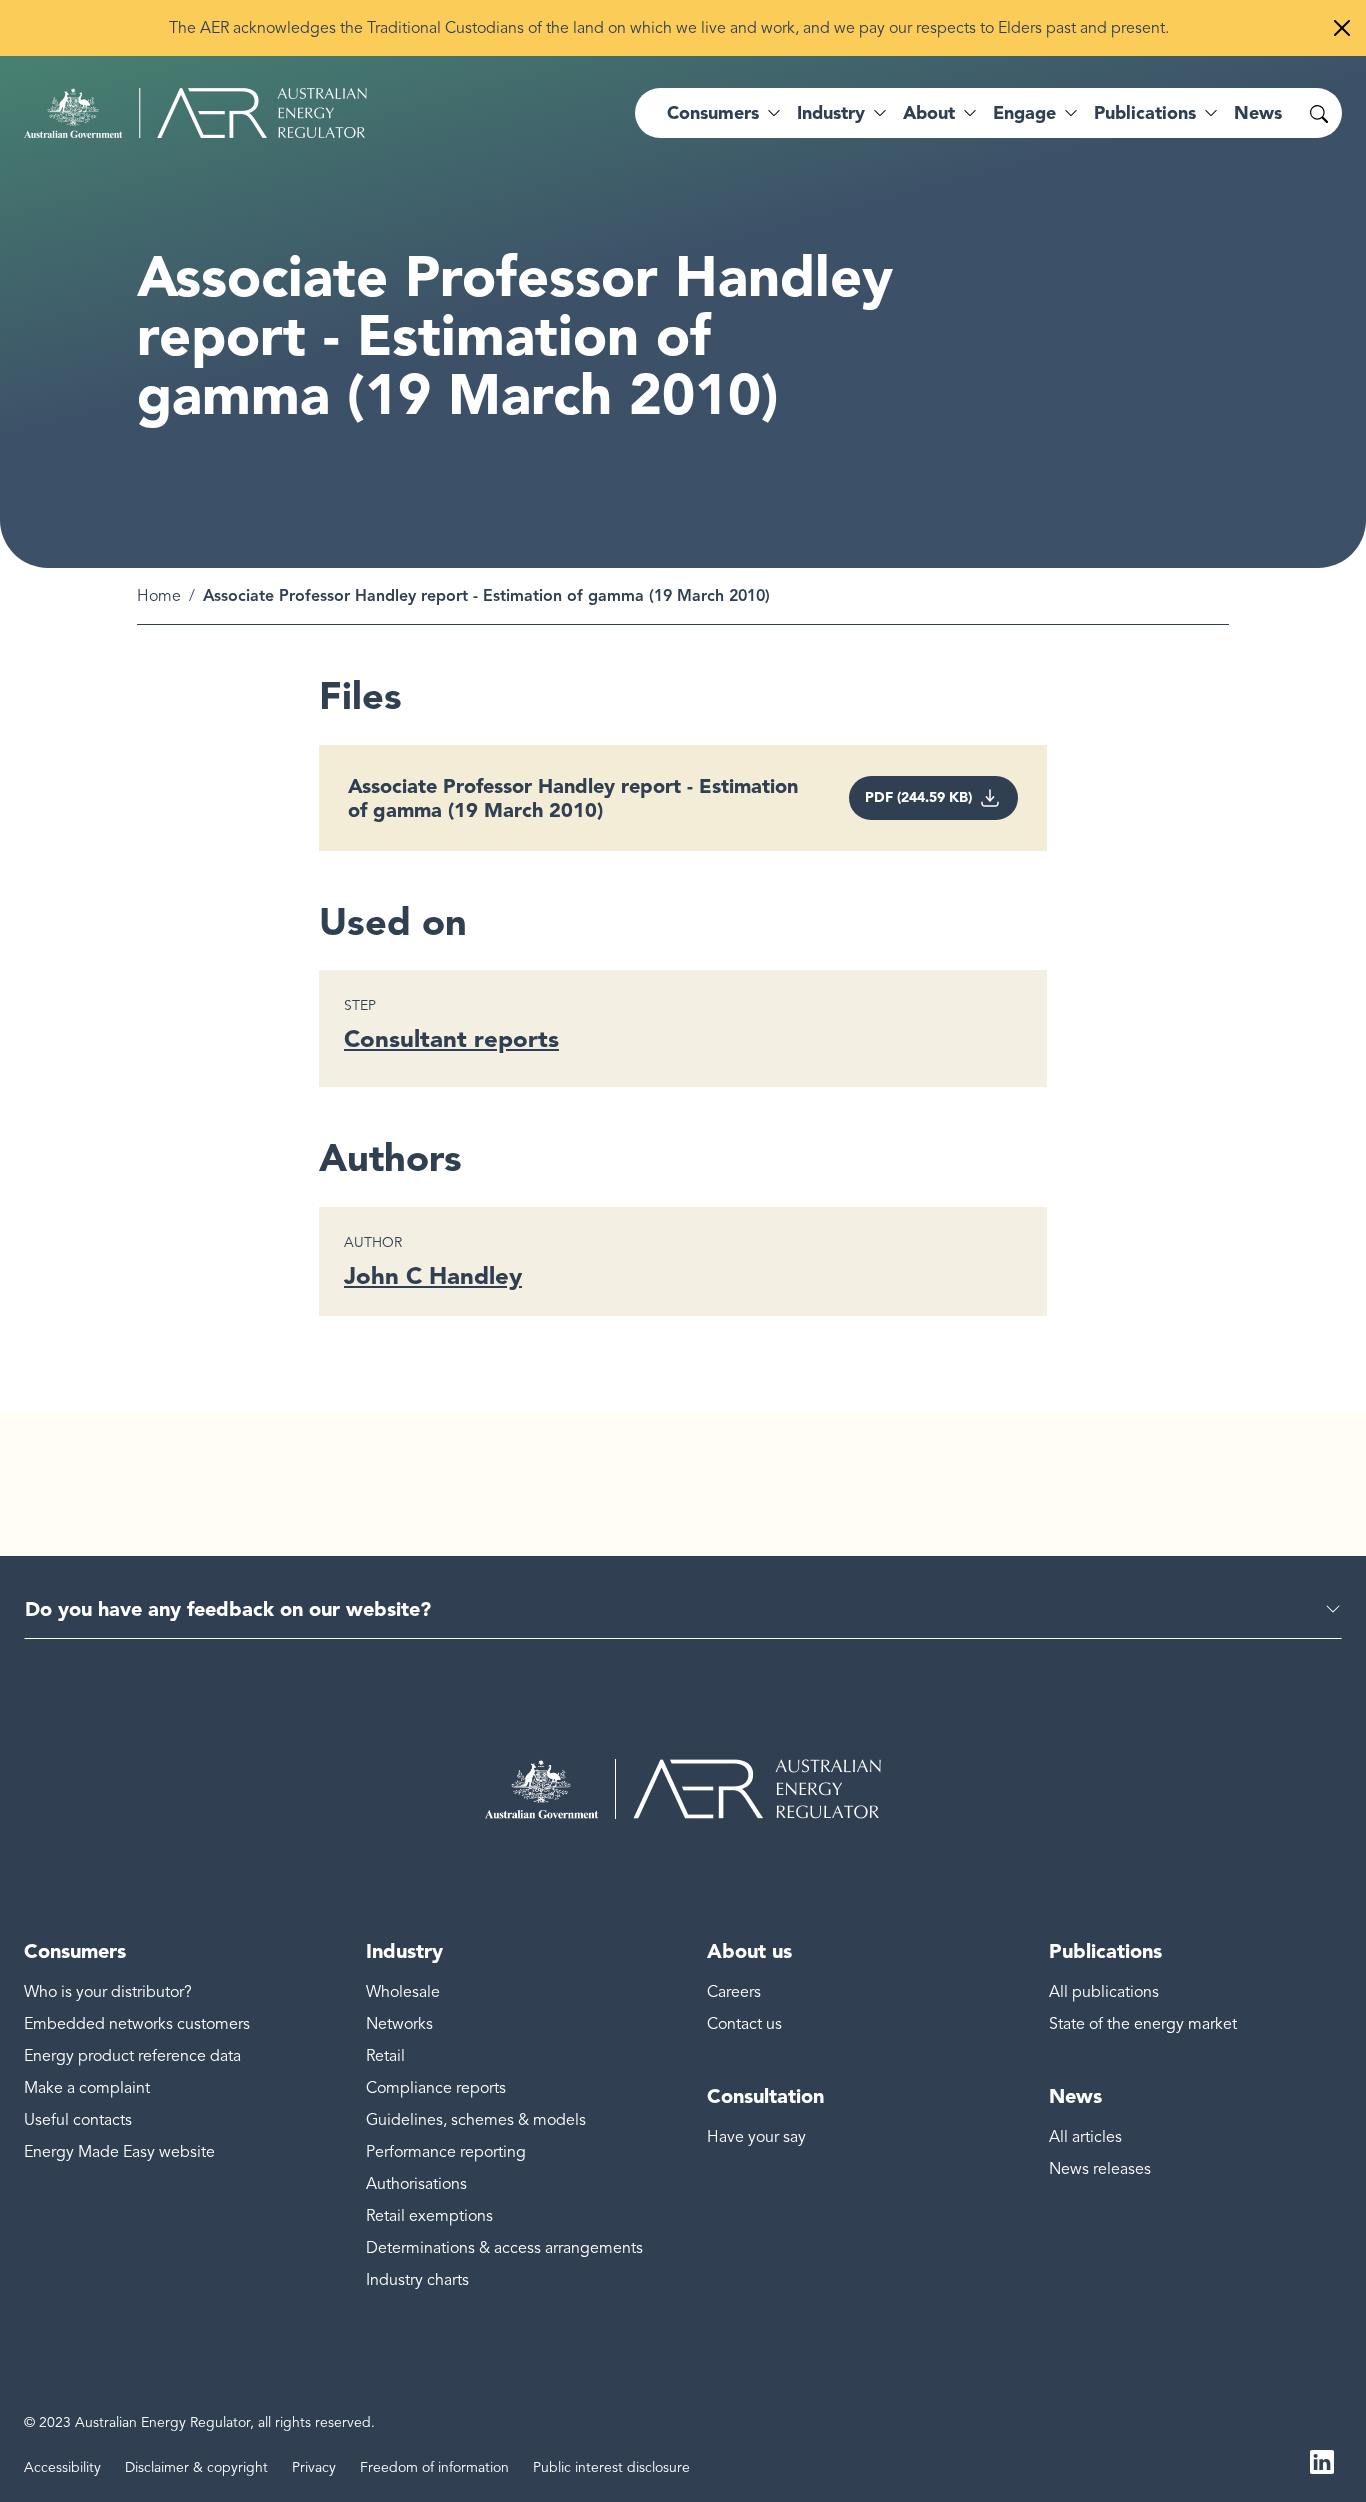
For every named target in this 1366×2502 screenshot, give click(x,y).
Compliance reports (436, 2088)
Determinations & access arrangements (504, 2248)
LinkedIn (1322, 2460)
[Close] (1342, 28)
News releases (1100, 2169)
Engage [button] (1024, 113)
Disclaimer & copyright (196, 2467)
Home (159, 596)
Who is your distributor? (108, 1992)
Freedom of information (434, 2467)
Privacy (314, 2467)
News (1258, 113)
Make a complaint (87, 2088)
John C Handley (433, 1275)
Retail (385, 2056)
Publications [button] (1145, 113)
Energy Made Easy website (119, 2152)
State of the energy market (1143, 2024)
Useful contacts (78, 2120)
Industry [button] (831, 113)
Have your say (756, 2137)
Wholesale (403, 1992)
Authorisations (416, 2184)
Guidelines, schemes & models (476, 2120)
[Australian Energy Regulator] (195, 113)
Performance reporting (446, 2152)
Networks (399, 2024)
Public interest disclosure (611, 2467)
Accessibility (62, 2467)
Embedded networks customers (137, 2024)
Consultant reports (451, 1038)
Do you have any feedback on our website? (228, 1609)
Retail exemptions (429, 2216)
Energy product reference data (132, 2056)
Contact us (744, 2024)
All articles (1085, 2137)
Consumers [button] (713, 113)
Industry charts (417, 2280)
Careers (734, 1992)
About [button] (929, 113)
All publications (1104, 1992)
